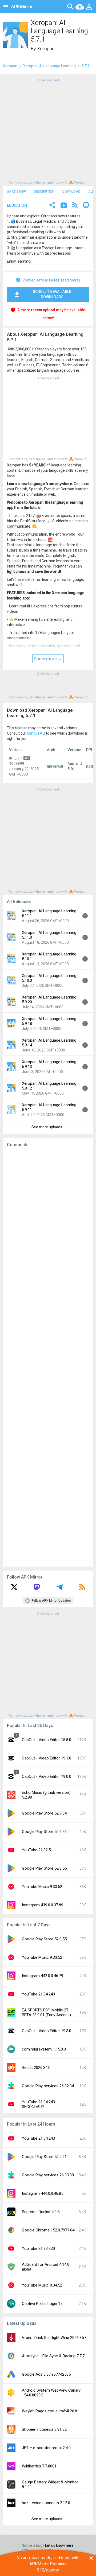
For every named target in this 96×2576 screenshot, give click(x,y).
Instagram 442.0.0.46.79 (43, 1976)
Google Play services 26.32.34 (48, 2086)
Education (17, 205)
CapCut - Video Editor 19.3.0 (47, 2031)
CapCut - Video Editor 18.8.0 (47, 1740)
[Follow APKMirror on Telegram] (59, 1589)
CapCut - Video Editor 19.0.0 (47, 1776)
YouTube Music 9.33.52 (42, 1887)
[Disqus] (48, 1357)
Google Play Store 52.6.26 (44, 1832)
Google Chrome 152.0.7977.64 (48, 2230)
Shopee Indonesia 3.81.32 (44, 2429)
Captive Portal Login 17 (42, 2304)
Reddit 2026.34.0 (36, 2068)
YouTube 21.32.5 (36, 1850)
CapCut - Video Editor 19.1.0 (47, 1758)
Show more (46, 659)
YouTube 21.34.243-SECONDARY (39, 2104)
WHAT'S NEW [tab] (16, 192)
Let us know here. (60, 2545)
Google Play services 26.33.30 (48, 2175)
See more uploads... (48, 1127)
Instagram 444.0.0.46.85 (43, 2193)
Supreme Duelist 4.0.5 (41, 2212)
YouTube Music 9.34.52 (42, 2285)
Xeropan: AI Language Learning (49, 66)
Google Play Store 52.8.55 (44, 1868)
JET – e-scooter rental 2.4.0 (46, 2448)
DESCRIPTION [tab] (44, 192)
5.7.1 (18, 758)
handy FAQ (36, 733)
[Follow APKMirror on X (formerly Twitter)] (14, 1589)
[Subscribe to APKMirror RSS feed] (82, 1589)
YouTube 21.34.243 (38, 1994)
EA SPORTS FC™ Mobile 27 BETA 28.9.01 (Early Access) (46, 2012)
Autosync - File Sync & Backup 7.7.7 (53, 2356)
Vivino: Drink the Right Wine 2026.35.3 (54, 2338)
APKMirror (22, 7)
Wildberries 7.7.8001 (39, 2466)
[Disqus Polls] (50, 1219)
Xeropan (46, 49)
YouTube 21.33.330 (38, 2248)
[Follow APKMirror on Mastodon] (37, 1589)
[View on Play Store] (64, 206)
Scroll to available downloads (52, 294)
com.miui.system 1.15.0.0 (44, 2049)
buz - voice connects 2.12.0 (46, 2503)
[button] (52, 206)
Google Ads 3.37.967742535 (46, 2374)
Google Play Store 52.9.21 (44, 2157)
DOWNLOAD (71, 192)
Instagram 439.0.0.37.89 (43, 1905)
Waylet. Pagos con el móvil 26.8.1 (51, 2411)
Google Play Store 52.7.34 (44, 1813)
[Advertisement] (48, 131)
